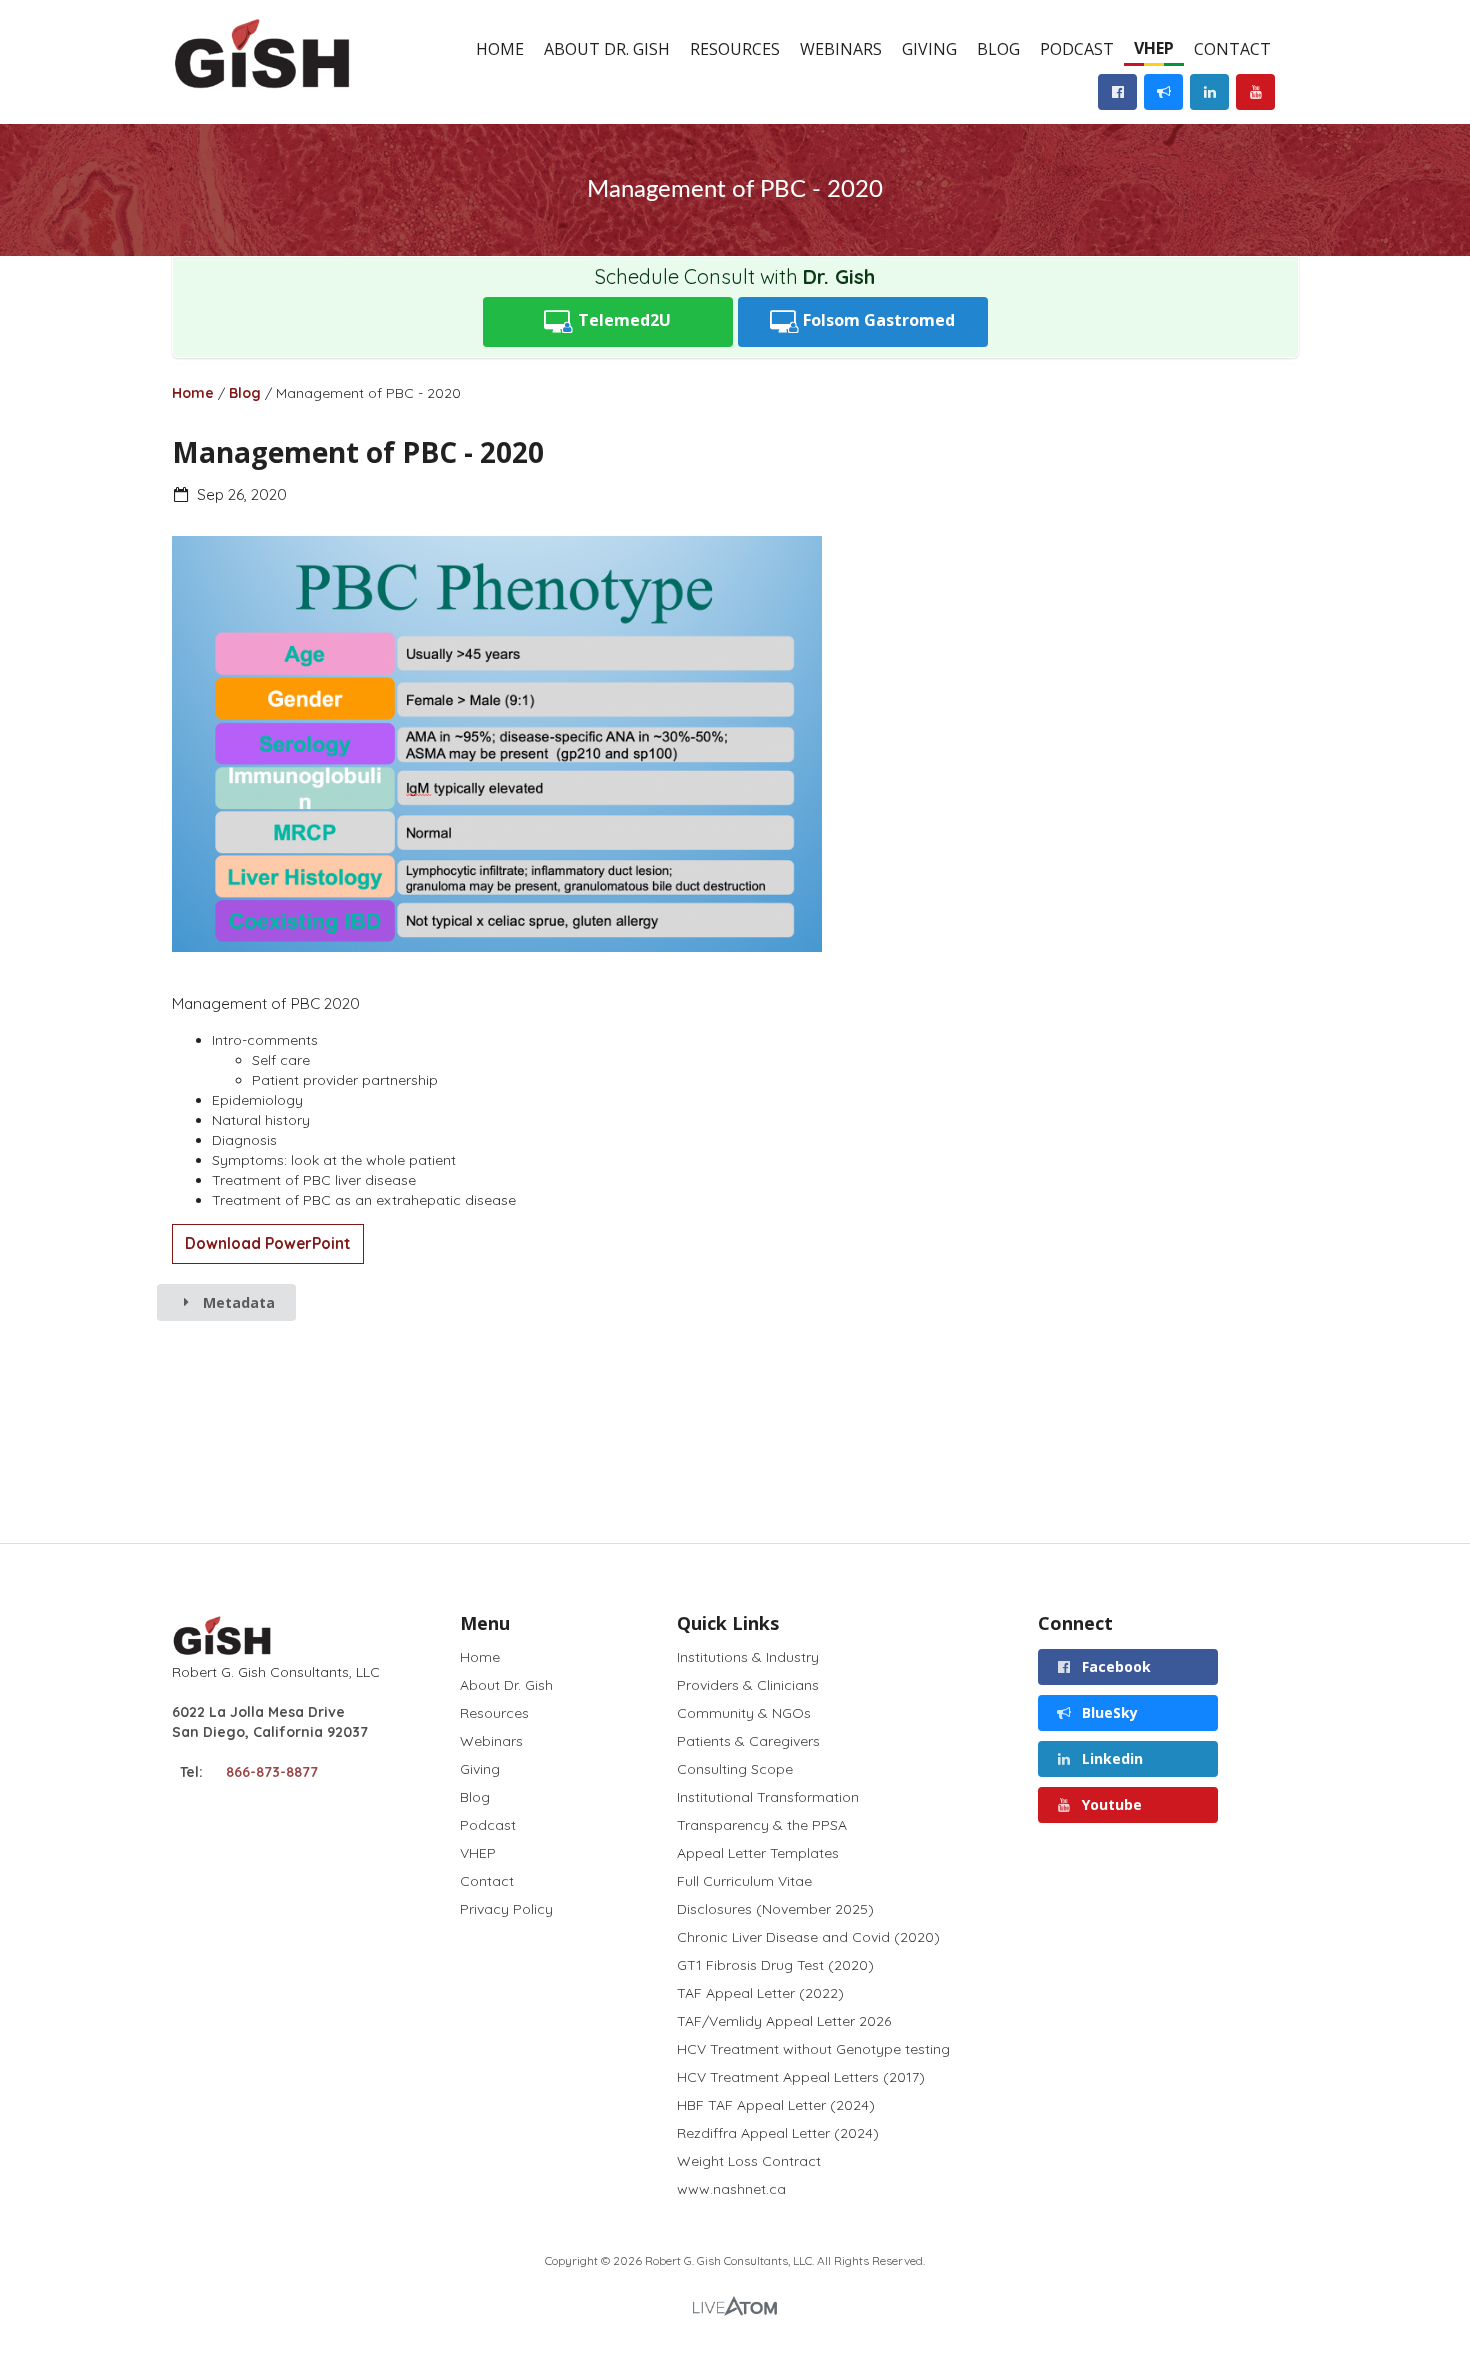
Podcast (1077, 49)
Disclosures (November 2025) (775, 1909)
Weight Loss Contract (749, 2161)
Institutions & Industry (748, 1657)
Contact (1232, 49)
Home (500, 49)
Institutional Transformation (768, 1797)
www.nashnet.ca (731, 2188)
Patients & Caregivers (748, 1741)
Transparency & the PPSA (762, 1825)
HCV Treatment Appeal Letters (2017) (801, 2077)
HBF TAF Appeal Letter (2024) (776, 2105)
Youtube (1110, 1804)
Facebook (1114, 1666)
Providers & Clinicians (748, 1685)
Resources (735, 49)
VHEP (1154, 48)
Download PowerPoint (268, 1243)
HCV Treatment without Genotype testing (813, 2049)
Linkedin (1110, 1758)
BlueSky (1108, 1712)
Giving (929, 49)
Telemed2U (622, 320)
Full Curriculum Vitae (744, 1881)
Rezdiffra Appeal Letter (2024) (778, 2133)
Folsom (877, 320)
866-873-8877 (272, 1772)
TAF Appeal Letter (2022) (760, 1993)
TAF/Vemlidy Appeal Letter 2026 (784, 2021)
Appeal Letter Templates (758, 1853)
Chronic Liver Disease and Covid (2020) (808, 1937)
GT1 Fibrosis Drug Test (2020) (775, 1965)
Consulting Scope (735, 1769)
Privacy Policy (506, 1908)
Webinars (841, 49)
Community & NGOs (744, 1713)
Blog (998, 49)
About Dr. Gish (607, 49)
